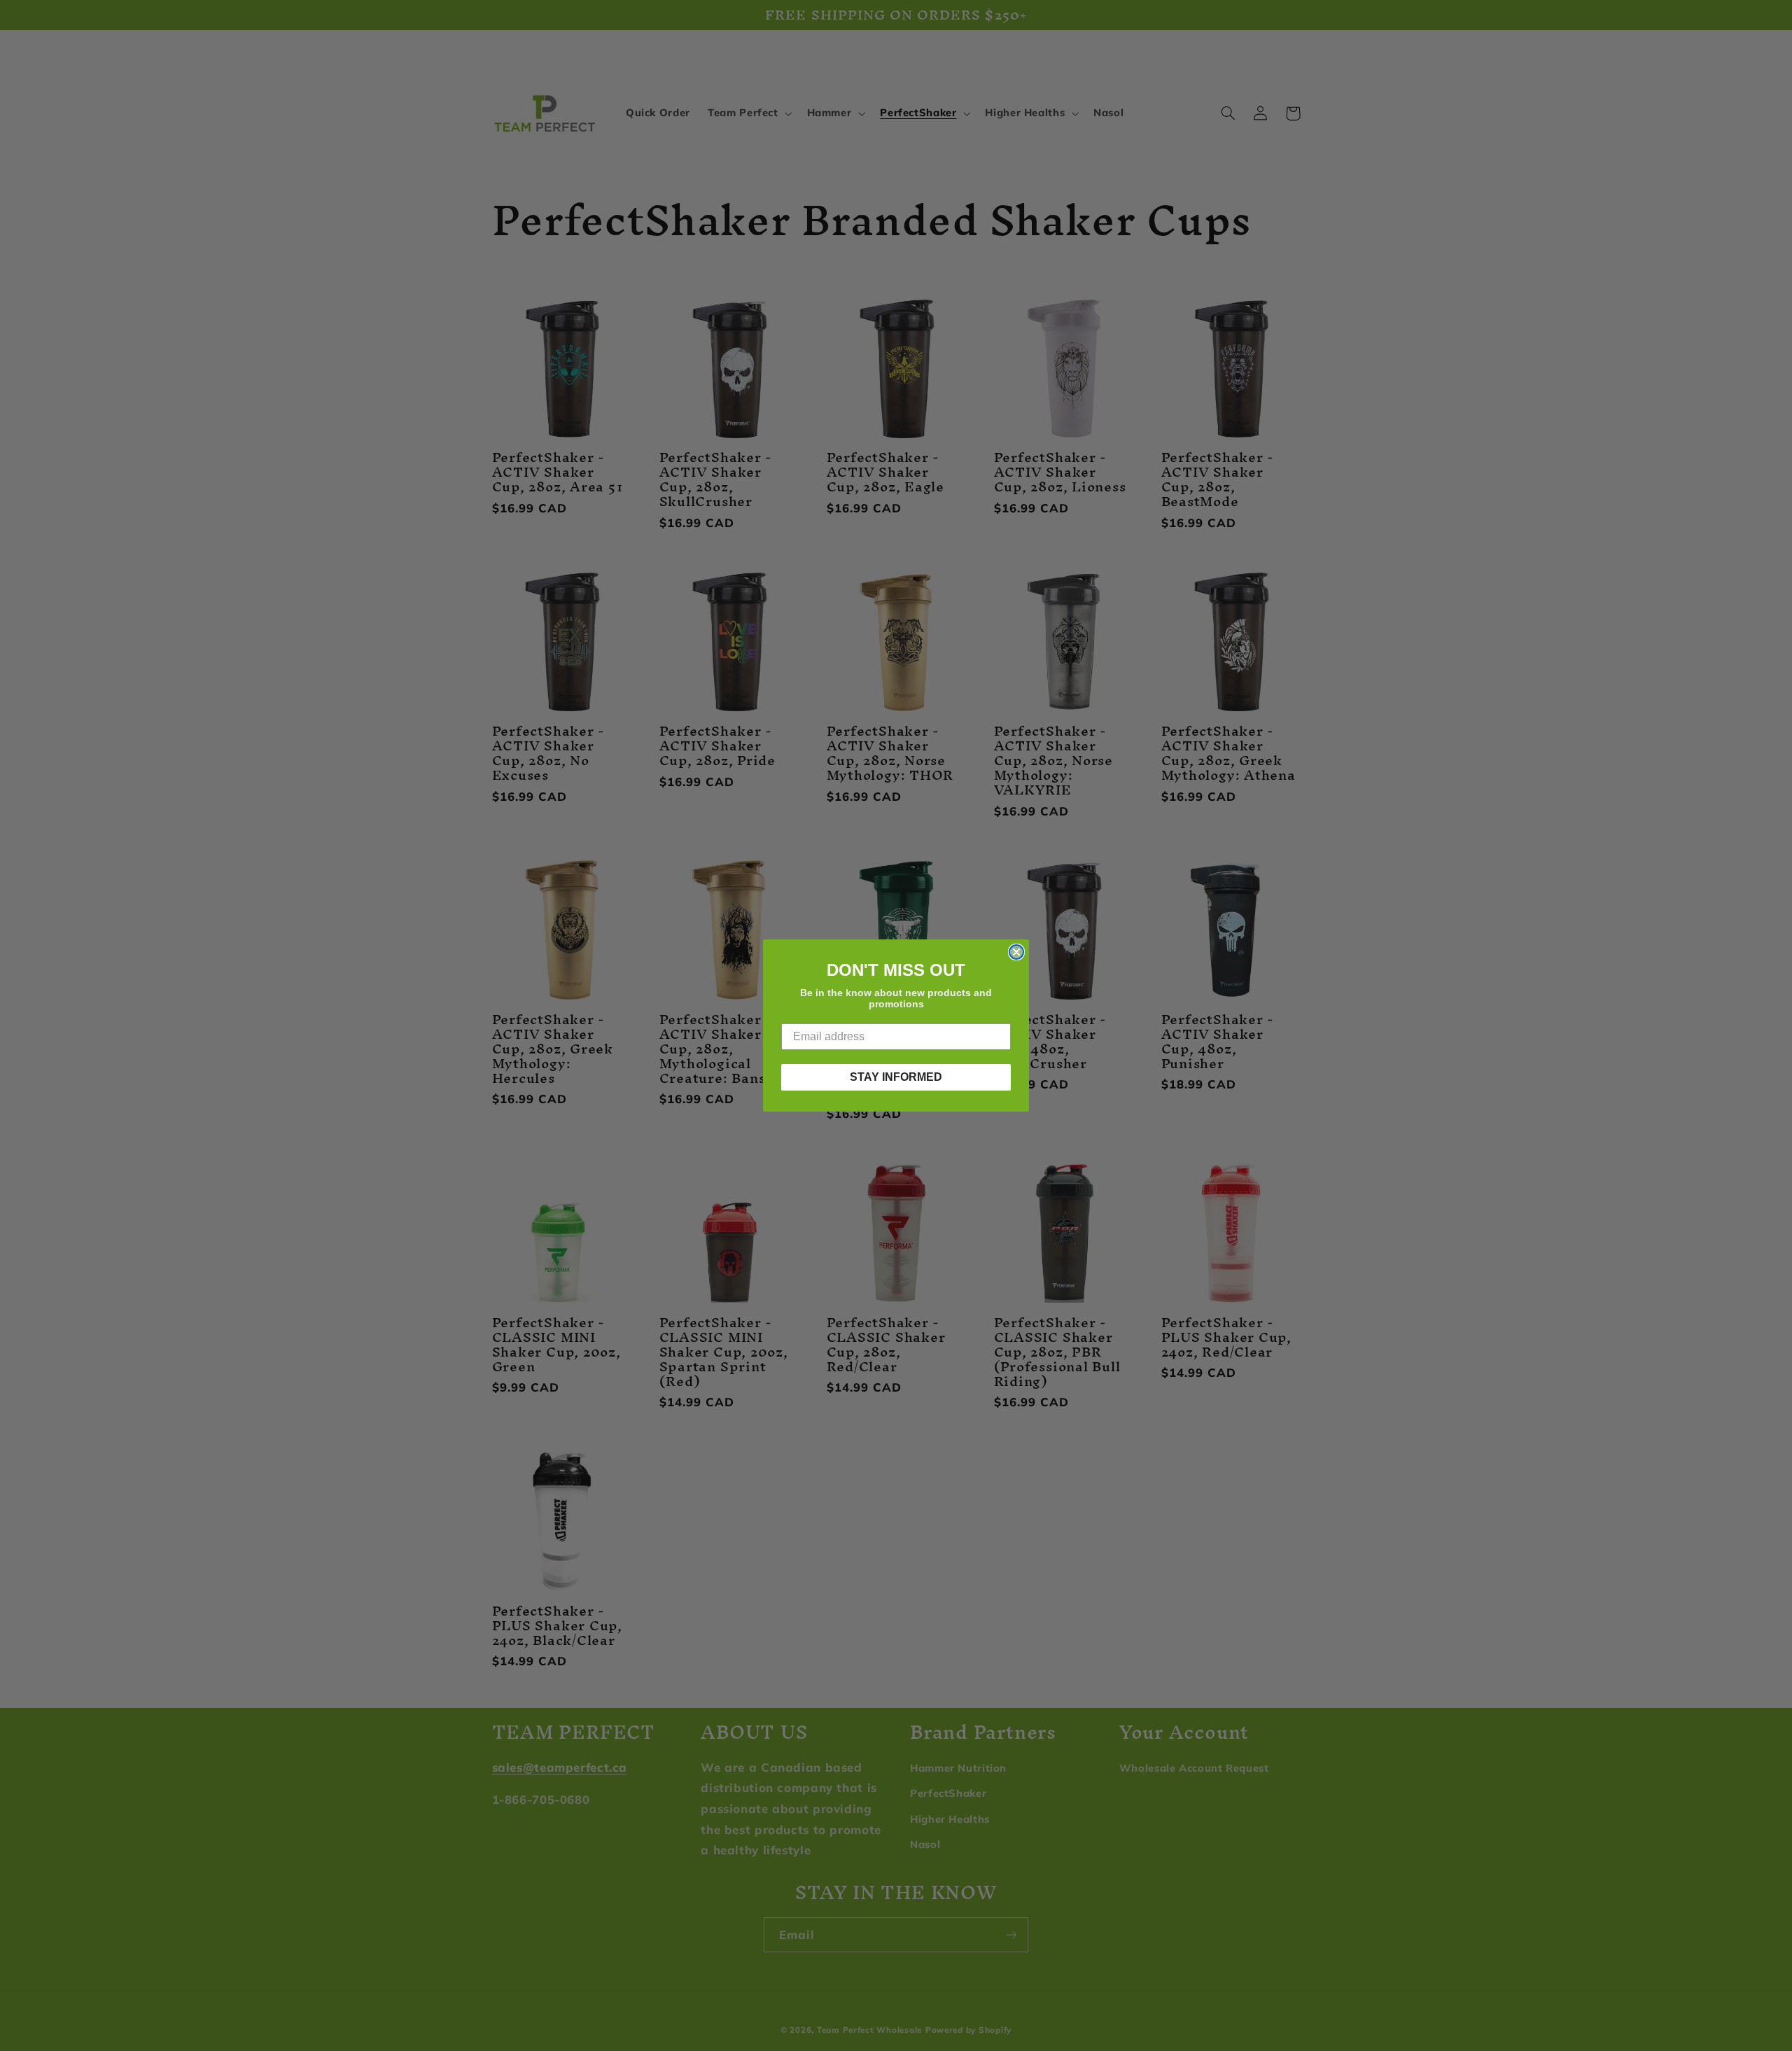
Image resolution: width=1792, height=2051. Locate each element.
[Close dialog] (1016, 952)
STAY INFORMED (896, 1077)
